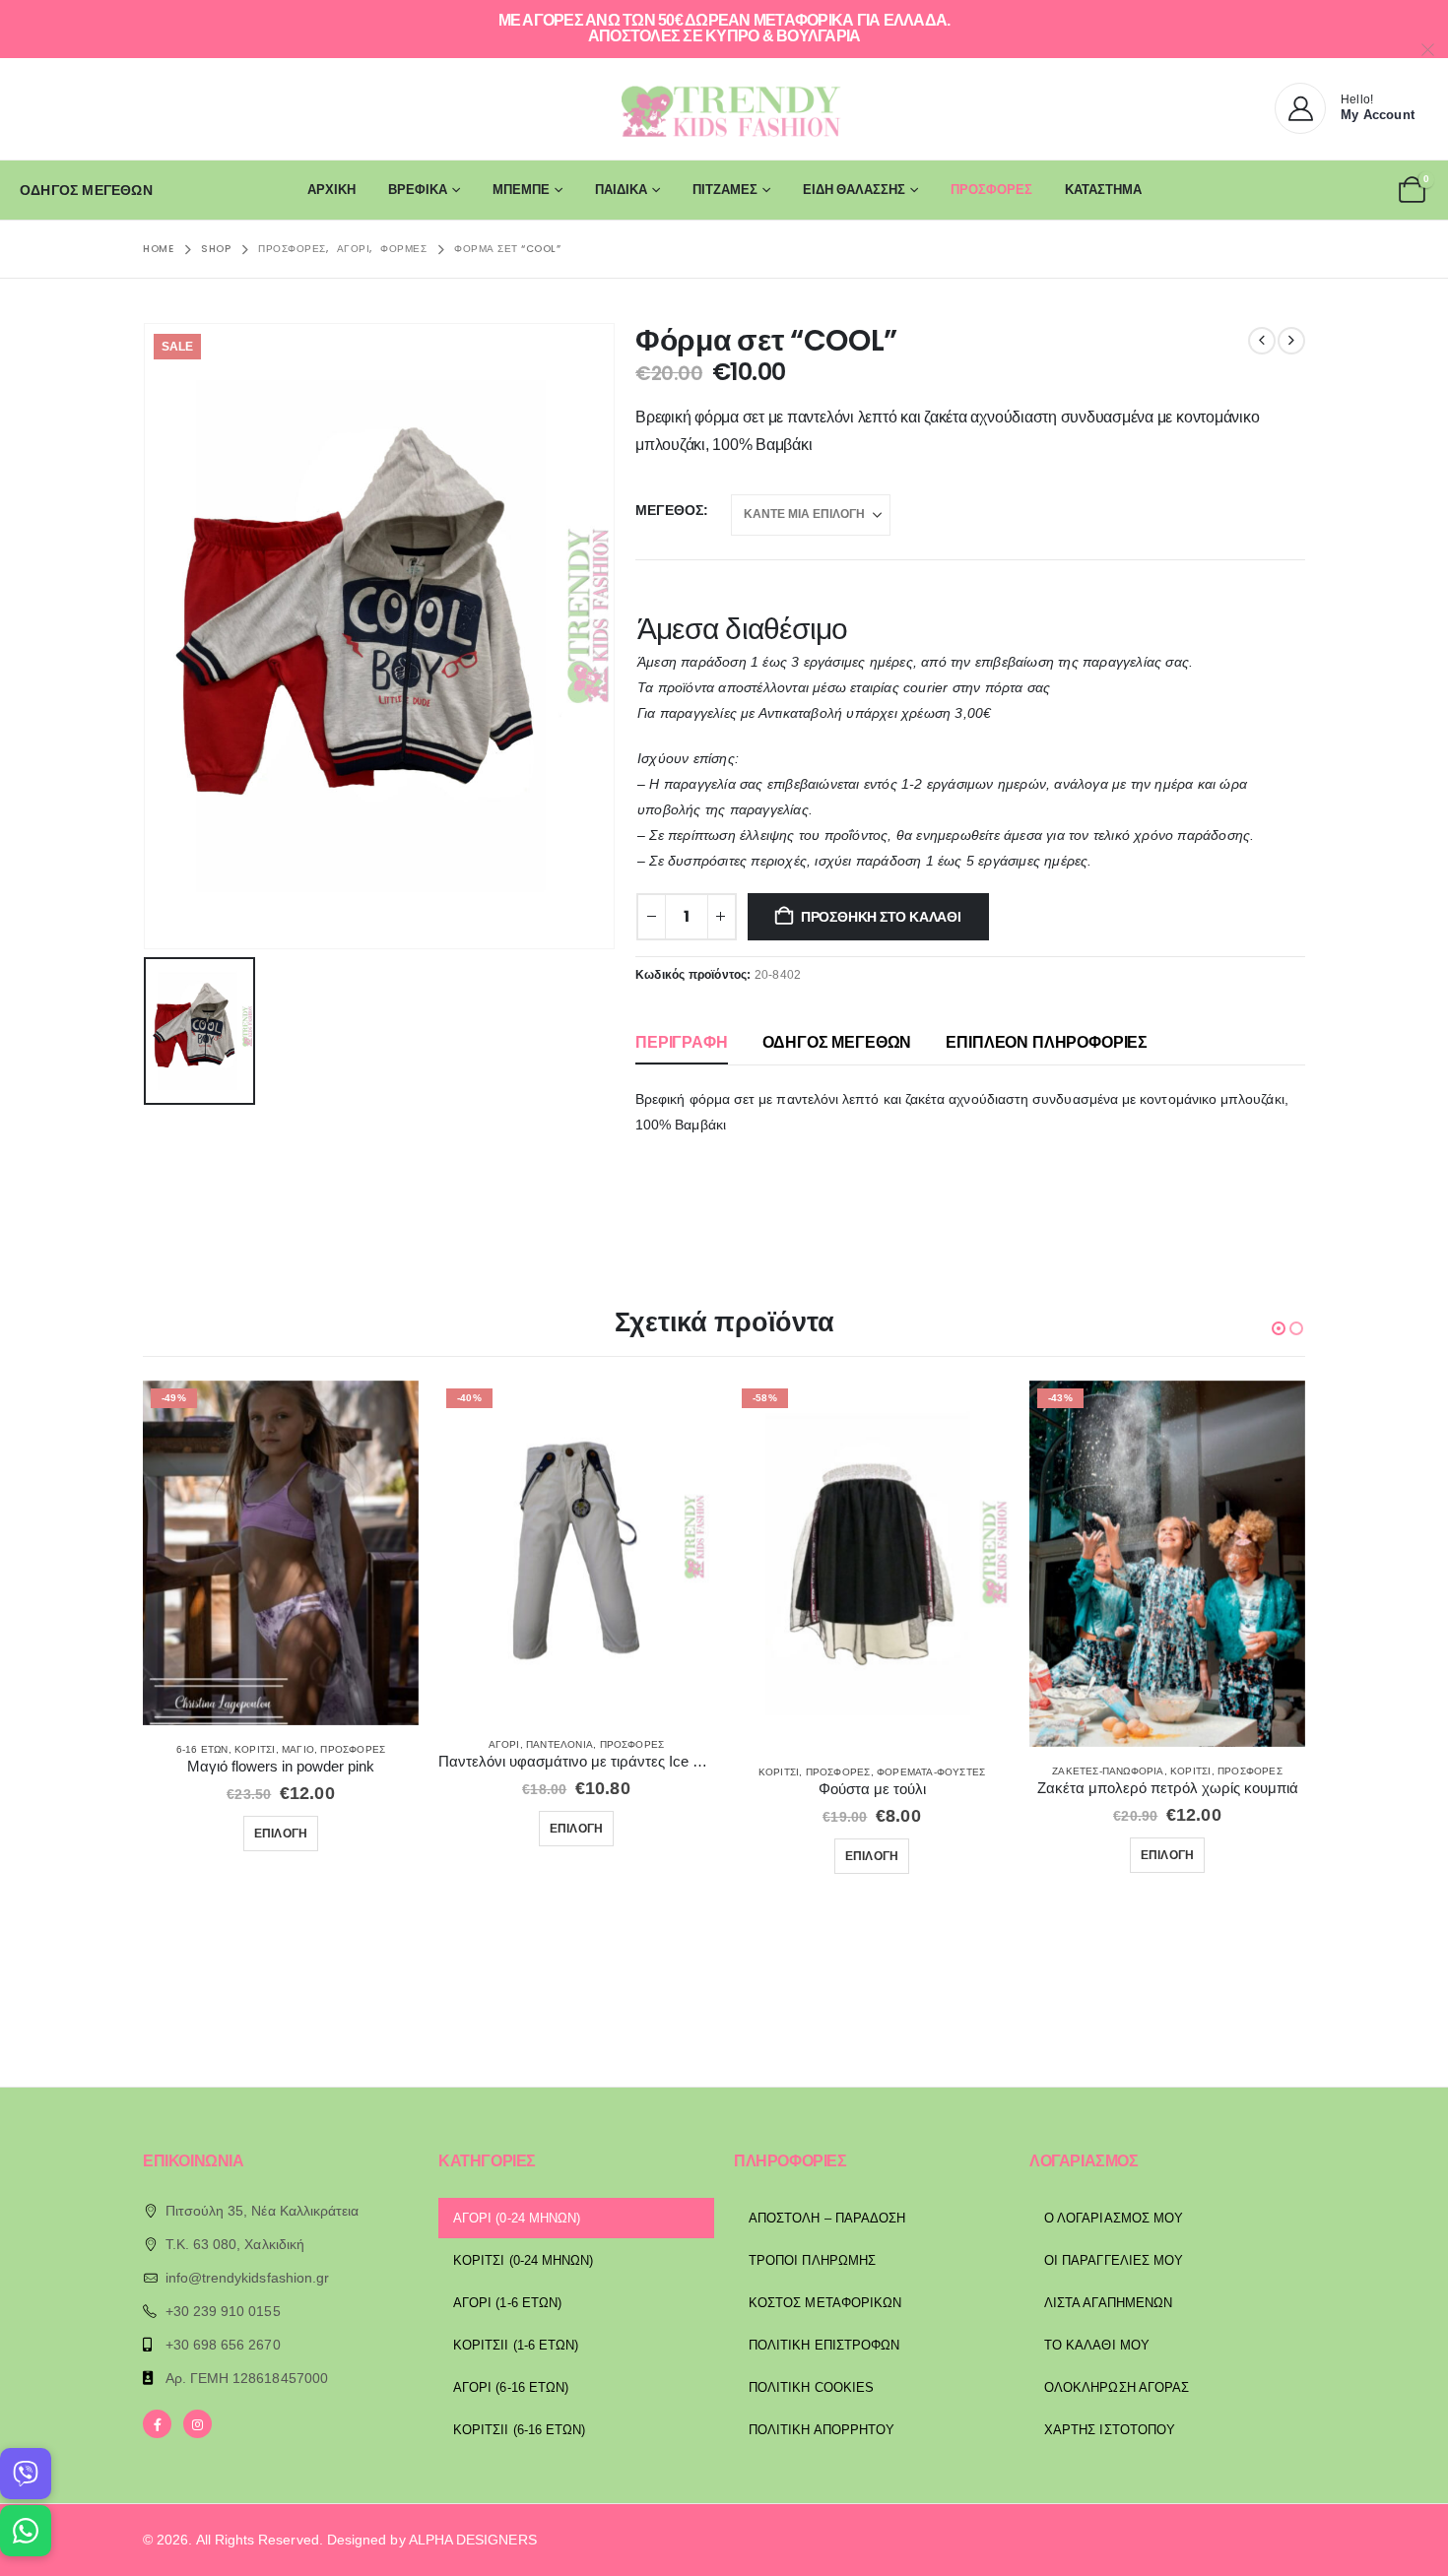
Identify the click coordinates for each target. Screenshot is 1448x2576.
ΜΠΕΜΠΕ (521, 190)
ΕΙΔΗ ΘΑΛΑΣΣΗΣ (854, 190)
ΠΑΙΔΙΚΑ (621, 190)
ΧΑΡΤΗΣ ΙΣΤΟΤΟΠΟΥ (1110, 2430)
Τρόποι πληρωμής (812, 2260)
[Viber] (26, 2474)
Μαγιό (298, 1749)
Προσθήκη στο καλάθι (881, 917)
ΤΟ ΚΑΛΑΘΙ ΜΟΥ (1097, 2345)
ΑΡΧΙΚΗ (331, 190)
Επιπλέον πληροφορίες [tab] (1047, 1042)
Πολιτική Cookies (811, 2387)
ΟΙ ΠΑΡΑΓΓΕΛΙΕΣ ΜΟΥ (1114, 2260)
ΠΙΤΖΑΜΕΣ (725, 190)
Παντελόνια (559, 1744)
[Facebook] (157, 2424)
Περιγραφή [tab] (682, 1042)
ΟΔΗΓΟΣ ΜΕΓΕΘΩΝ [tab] (837, 1042)
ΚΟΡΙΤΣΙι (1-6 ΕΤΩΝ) (516, 2345)
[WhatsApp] (26, 2531)
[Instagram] (197, 2424)
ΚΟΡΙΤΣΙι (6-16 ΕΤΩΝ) (519, 2430)
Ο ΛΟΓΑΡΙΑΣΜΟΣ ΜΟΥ (1114, 2218)
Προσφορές (353, 1749)
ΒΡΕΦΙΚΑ (418, 190)
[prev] (1262, 341)
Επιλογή (281, 1833)
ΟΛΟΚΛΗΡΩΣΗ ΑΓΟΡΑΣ (1117, 2387)
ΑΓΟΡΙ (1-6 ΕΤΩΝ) (507, 2303)
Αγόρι (504, 1744)
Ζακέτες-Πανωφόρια (1108, 1771)
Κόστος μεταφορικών (825, 2303)
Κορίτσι (255, 1749)
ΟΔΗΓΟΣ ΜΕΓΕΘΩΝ (86, 190)
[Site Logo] (724, 109)
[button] (1279, 1328)
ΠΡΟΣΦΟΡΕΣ (991, 190)
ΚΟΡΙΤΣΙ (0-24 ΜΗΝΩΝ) (523, 2260)
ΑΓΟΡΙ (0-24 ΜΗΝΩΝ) (517, 2218)
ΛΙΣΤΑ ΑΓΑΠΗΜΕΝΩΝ (1108, 2303)
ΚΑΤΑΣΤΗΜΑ (1103, 190)
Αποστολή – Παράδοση (827, 2218)
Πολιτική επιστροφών (824, 2345)
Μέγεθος (669, 510)
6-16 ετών (202, 1749)
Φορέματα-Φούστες (931, 1772)
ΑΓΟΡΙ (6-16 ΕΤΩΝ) (511, 2387)
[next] (1291, 341)
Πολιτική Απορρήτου (822, 2430)
